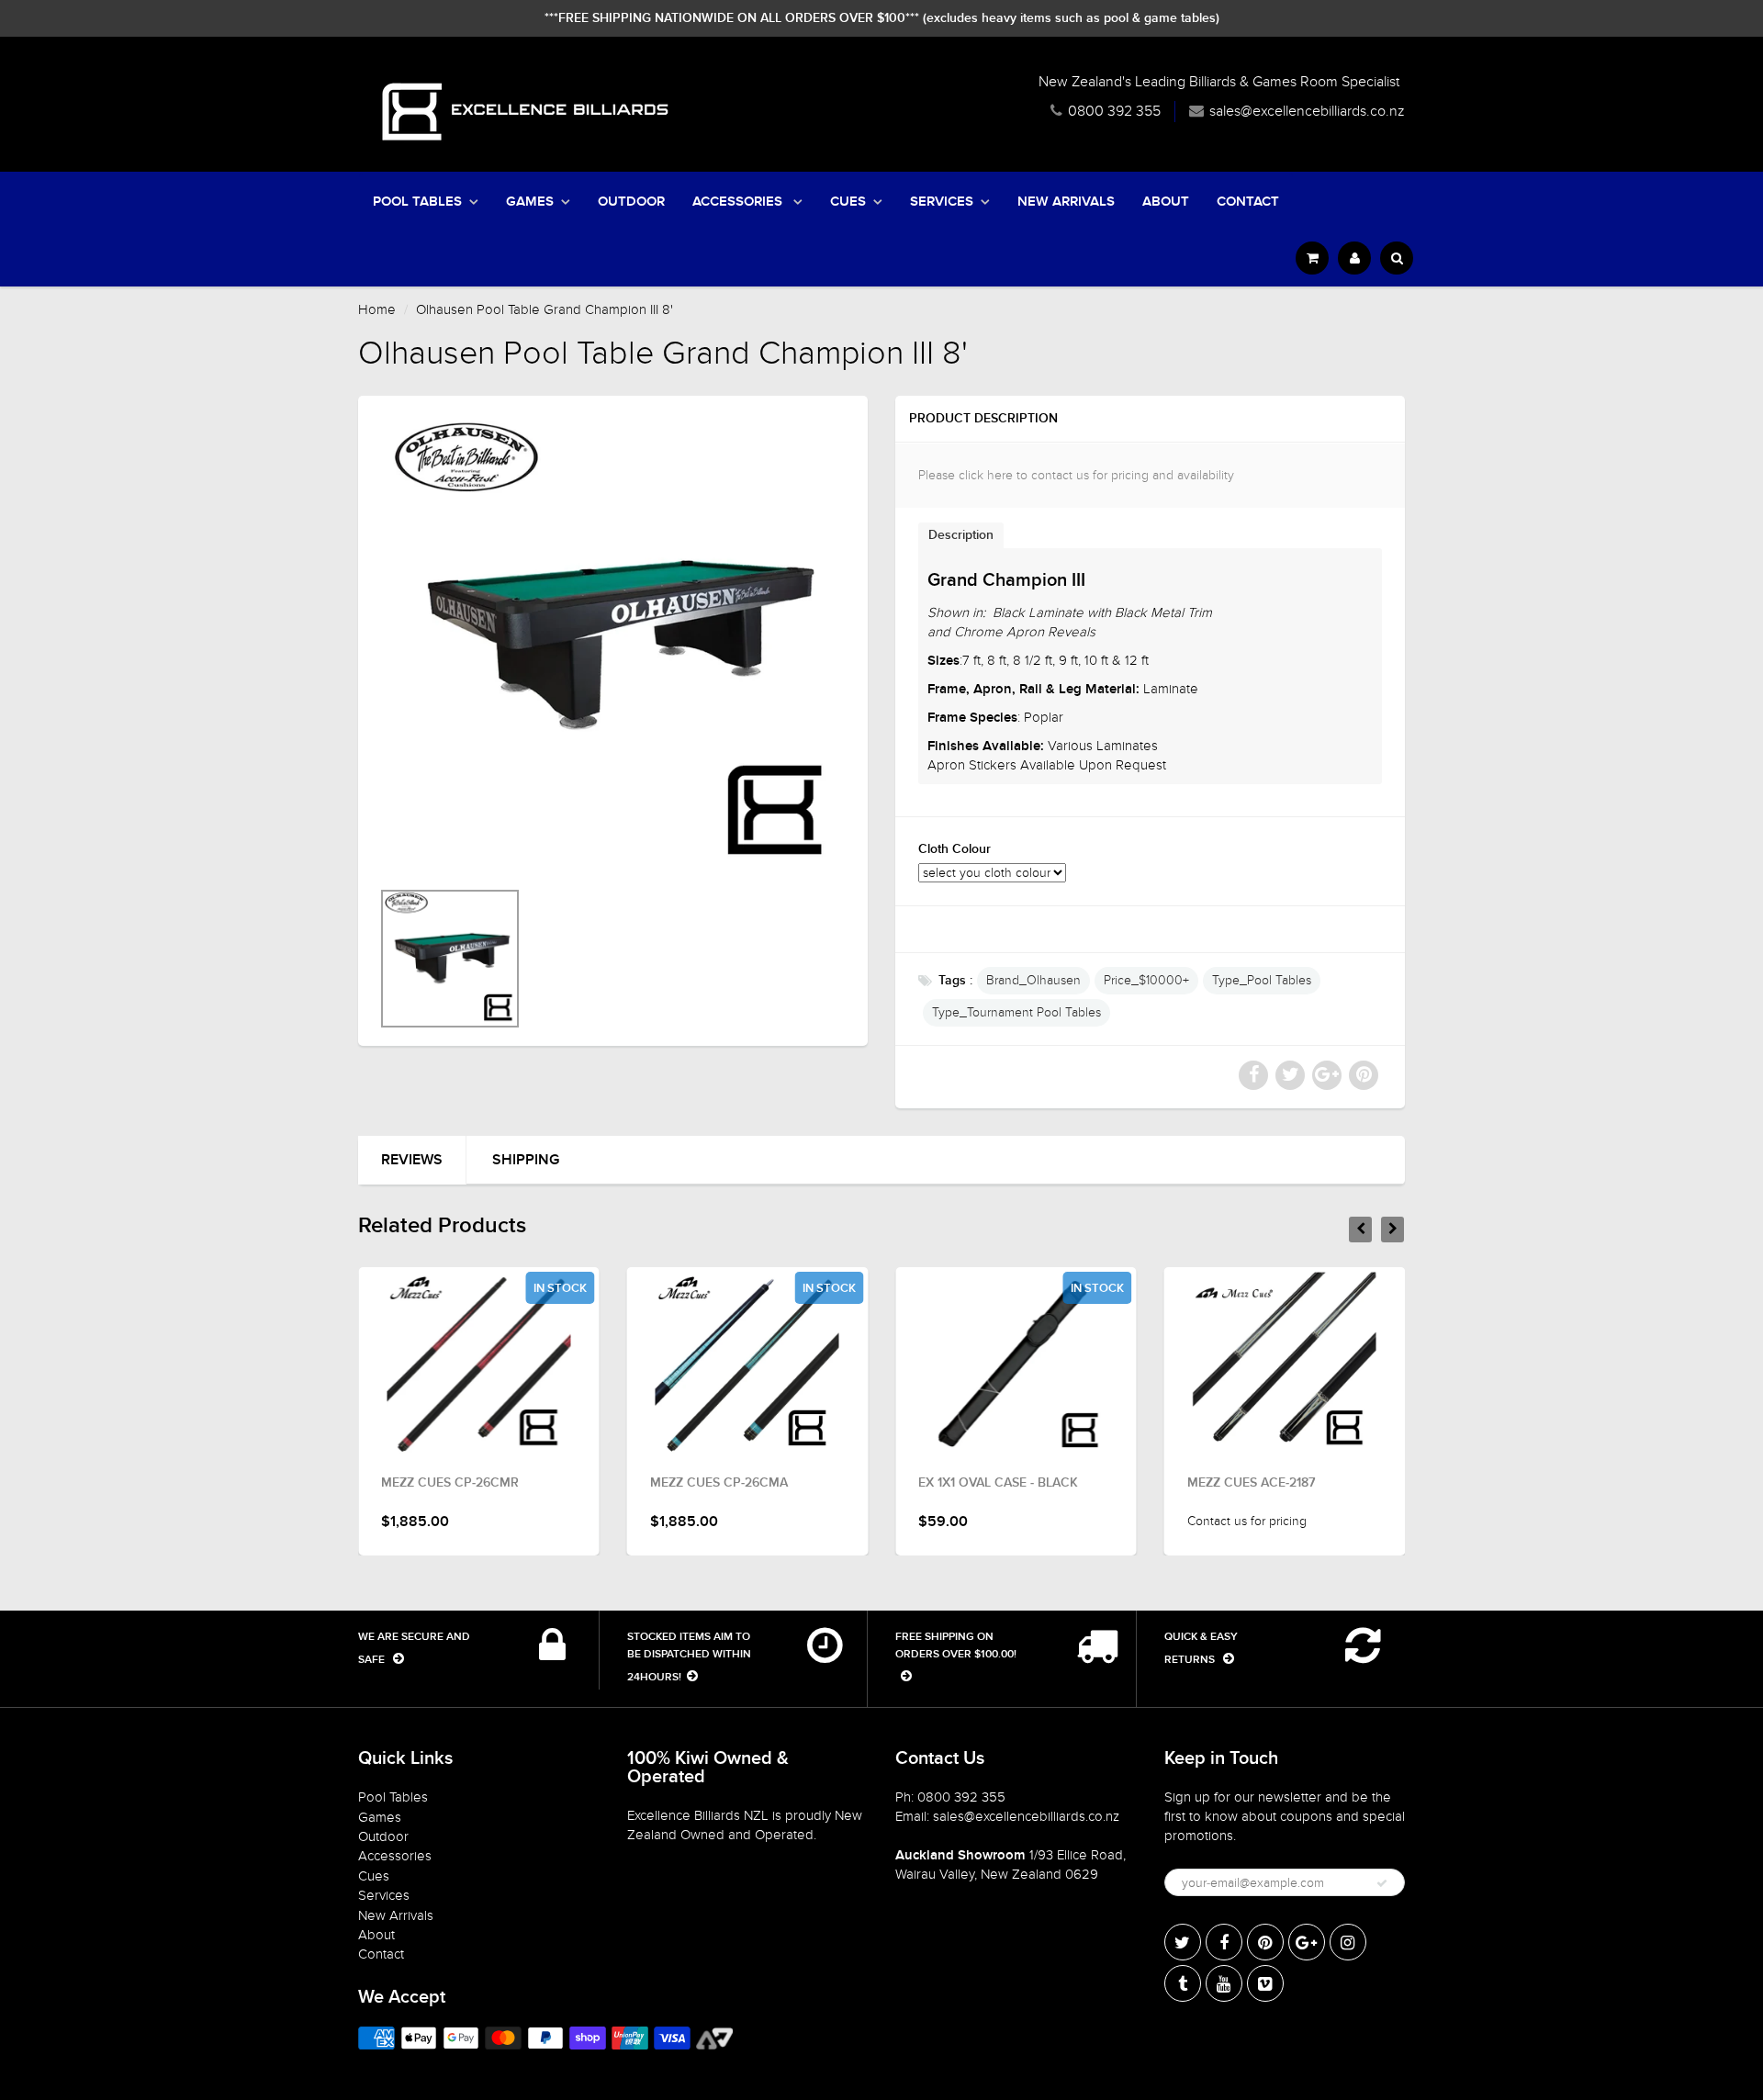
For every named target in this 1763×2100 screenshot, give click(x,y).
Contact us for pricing (1247, 1521)
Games (530, 202)
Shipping (526, 1160)
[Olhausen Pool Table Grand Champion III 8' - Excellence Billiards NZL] (613, 646)
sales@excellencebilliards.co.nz (1307, 111)
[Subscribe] (1382, 1883)
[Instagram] (1348, 1942)
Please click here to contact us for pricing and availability (1076, 475)
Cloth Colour (954, 849)
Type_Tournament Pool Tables (1016, 1012)
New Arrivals (1066, 202)
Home (377, 309)
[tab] (961, 535)
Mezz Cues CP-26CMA (719, 1483)
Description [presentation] (961, 535)
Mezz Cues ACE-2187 (1251, 1483)
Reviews (412, 1160)
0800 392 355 (1114, 111)
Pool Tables (417, 202)
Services (942, 202)
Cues (848, 202)
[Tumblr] (1183, 1983)
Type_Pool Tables (1262, 980)
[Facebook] (1224, 1942)
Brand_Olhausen (1033, 980)
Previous (314, 983)
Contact (1248, 202)
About (1166, 202)
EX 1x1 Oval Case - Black (998, 1483)
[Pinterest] (1265, 1942)
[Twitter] (1183, 1942)
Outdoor (631, 202)
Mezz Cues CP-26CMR (450, 1483)
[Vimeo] (1265, 1983)
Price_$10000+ (1146, 980)
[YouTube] (1224, 1983)
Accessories (739, 202)
